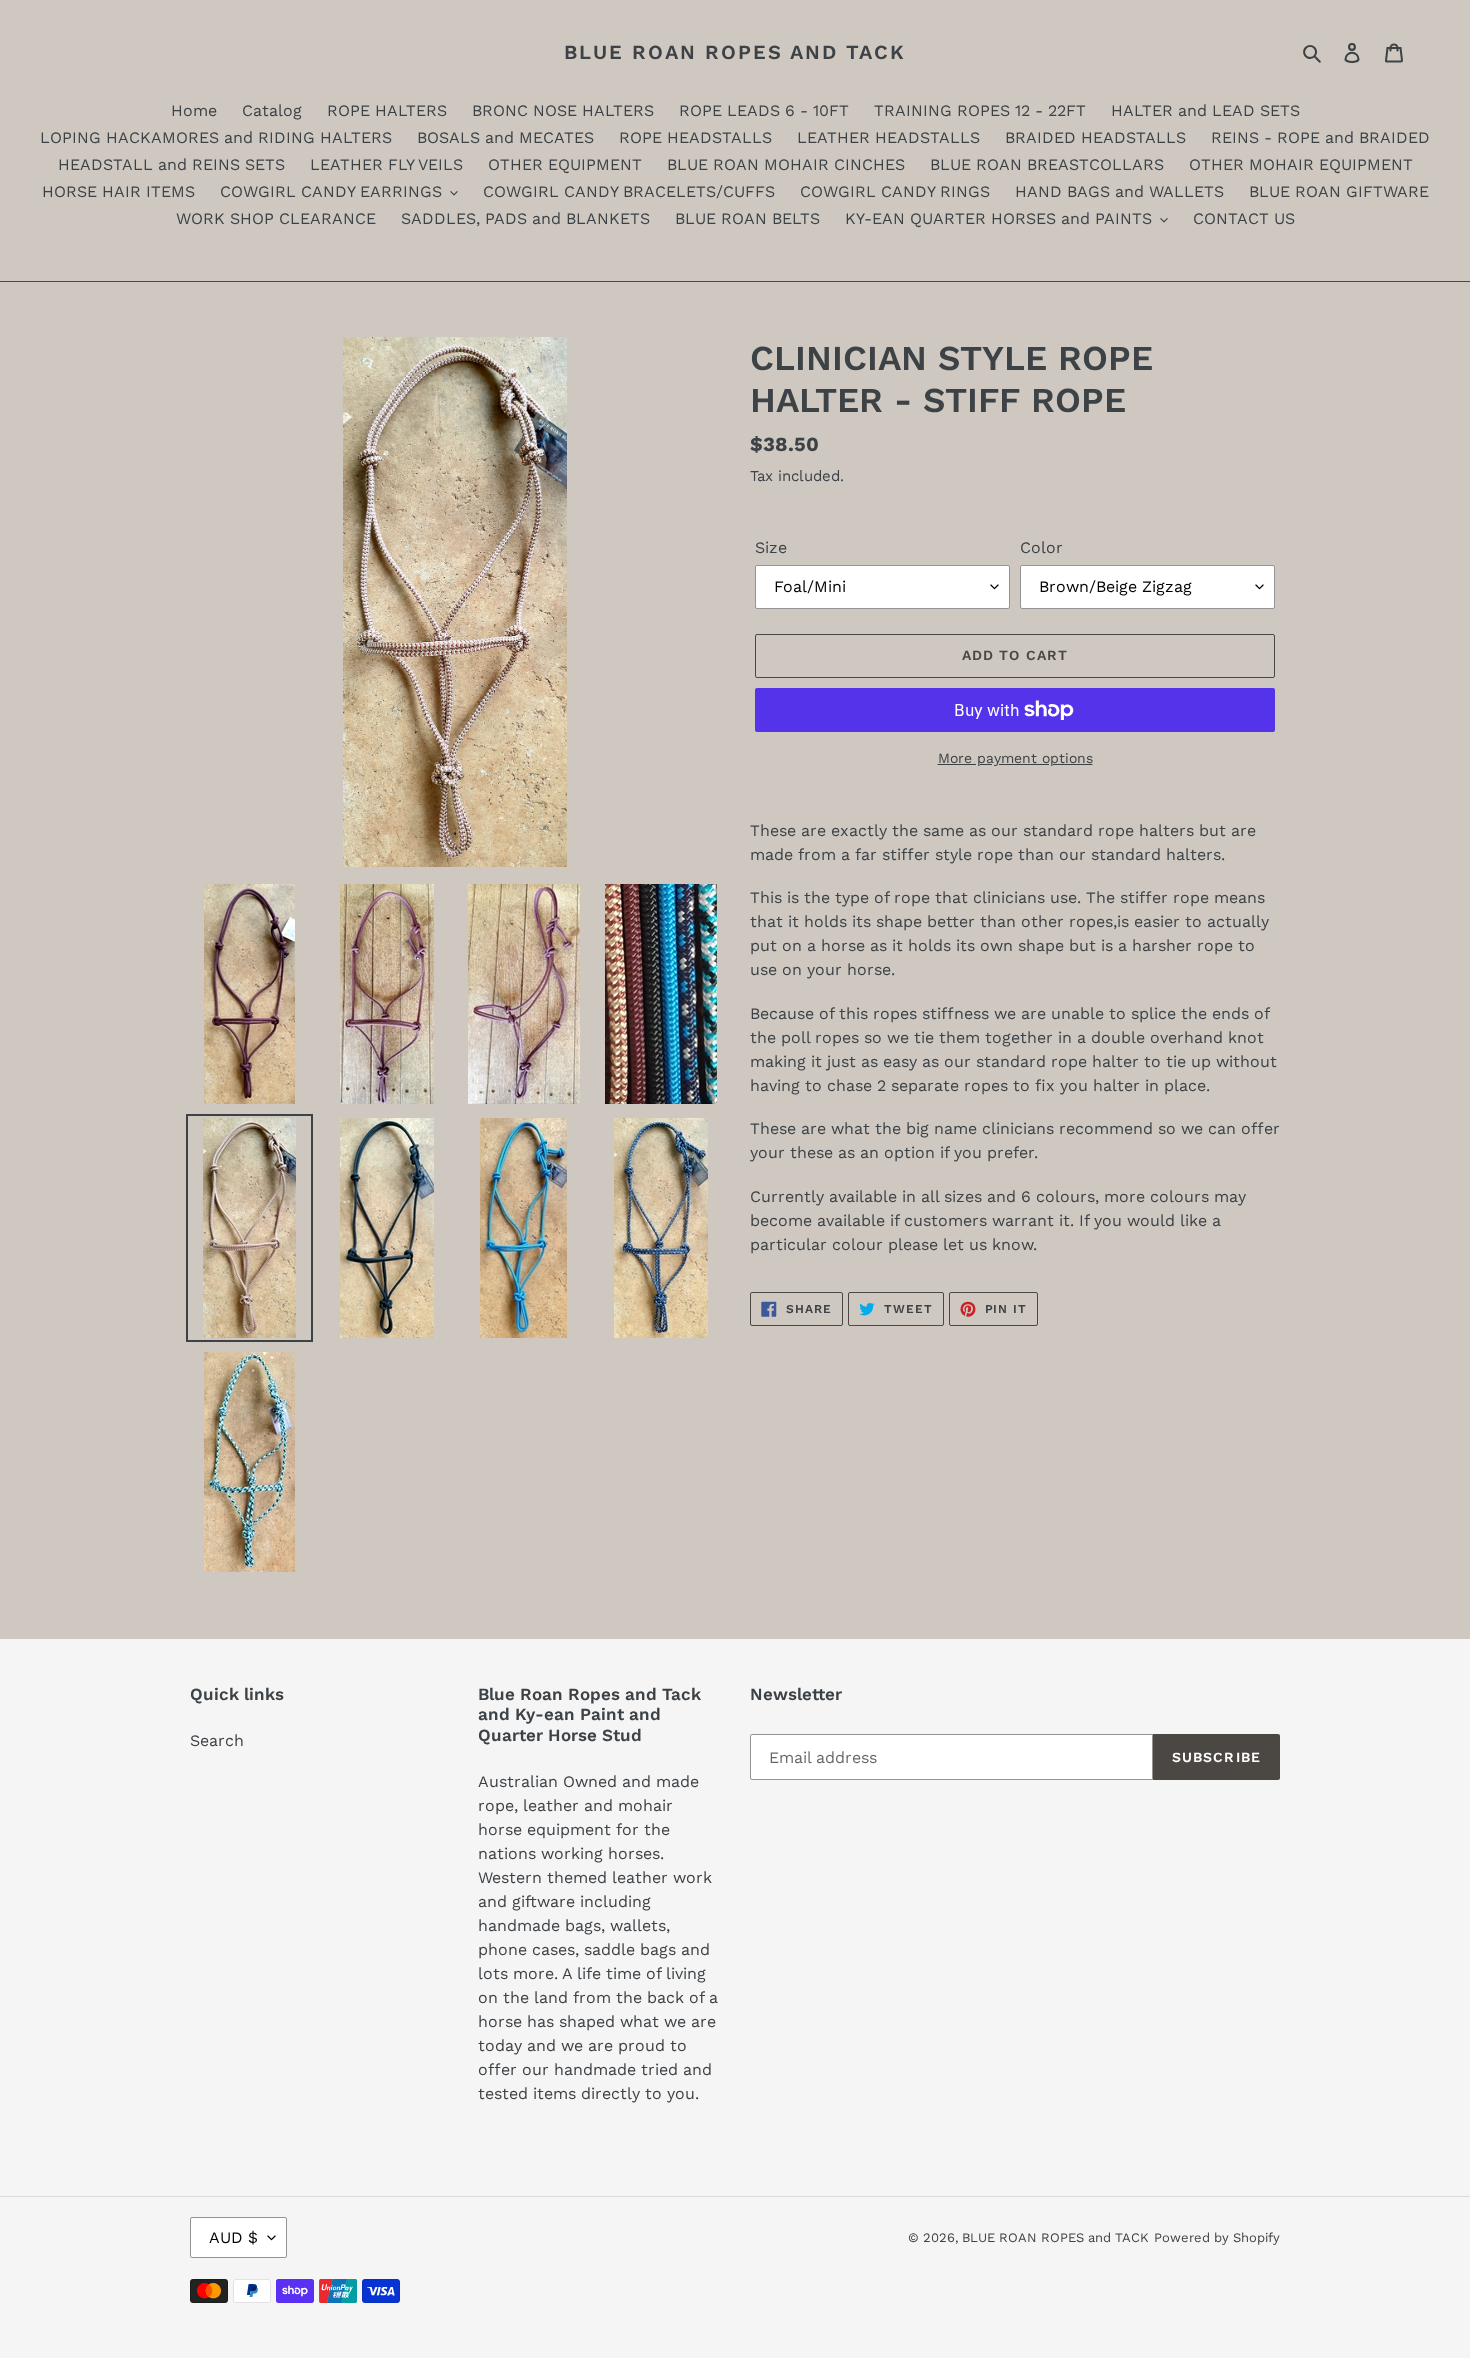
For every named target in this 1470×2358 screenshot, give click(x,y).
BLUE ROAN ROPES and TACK (735, 52)
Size (771, 547)
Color (1041, 547)
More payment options (1015, 758)
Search (217, 1740)
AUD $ (233, 2237)
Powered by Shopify (1217, 2237)
